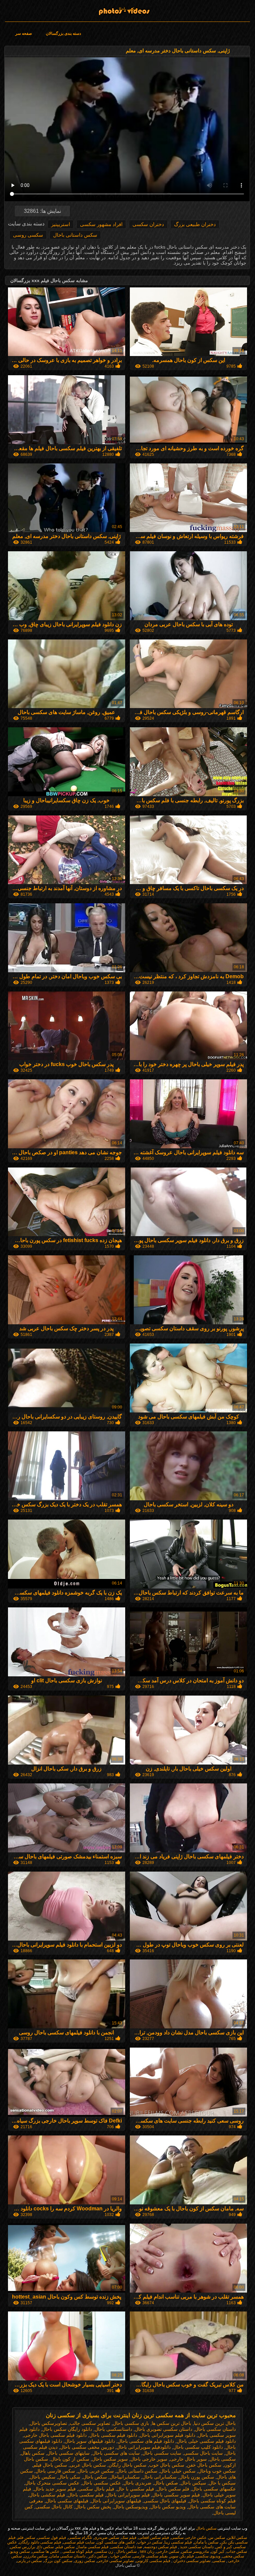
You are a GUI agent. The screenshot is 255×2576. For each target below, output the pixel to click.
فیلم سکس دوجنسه (161, 2547)
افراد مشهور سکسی (101, 224)
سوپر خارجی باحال (149, 2459)
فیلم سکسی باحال (86, 2495)
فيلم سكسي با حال (135, 2489)
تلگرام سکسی (80, 2538)
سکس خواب (120, 2556)
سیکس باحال (193, 2483)
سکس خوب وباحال (217, 2471)
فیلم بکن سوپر (182, 2556)
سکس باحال (127, 9)
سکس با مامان (206, 2542)
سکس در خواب (150, 2542)
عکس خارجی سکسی (189, 2538)
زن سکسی (104, 2551)
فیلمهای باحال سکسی (165, 2501)
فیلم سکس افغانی (154, 2538)
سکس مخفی (233, 2556)
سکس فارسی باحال (55, 2471)
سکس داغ (45, 2547)
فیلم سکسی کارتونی (153, 2561)
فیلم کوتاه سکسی (77, 2551)
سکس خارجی (168, 2551)
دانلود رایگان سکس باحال (67, 2429)
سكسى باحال (223, 2459)
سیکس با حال (222, 2483)
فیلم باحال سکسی (96, 2489)
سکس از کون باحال (70, 2459)
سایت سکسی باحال (162, 2453)
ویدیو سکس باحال (168, 2507)
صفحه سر (24, 33)
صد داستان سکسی (126, 2547)
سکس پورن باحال (197, 2477)
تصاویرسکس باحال (48, 2423)
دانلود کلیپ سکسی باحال (198, 2447)
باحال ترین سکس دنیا (215, 2423)
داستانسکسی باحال (113, 2429)
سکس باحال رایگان (127, 2465)
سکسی (219, 2561)
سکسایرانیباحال (125, 2477)
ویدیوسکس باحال (131, 2507)
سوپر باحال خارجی (188, 2459)
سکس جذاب (237, 2551)
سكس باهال (33, 2453)
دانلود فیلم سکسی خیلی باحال (206, 2441)
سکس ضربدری (107, 2538)
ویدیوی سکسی (208, 2556)
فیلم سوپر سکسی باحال (176, 2495)
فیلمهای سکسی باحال (67, 2501)
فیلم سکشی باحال (47, 2495)
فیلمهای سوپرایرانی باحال (116, 2501)
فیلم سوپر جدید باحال (55, 2489)
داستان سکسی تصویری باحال (164, 2429)
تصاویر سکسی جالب (90, 2423)
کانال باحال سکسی (54, 2507)
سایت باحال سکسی (203, 2453)
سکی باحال (69, 2477)
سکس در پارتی (29, 2561)
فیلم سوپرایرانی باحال (128, 2495)
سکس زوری (85, 2561)
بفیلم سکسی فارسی (150, 2556)
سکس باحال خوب (167, 2465)
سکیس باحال (43, 2477)
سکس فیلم (65, 2547)
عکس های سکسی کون (116, 2542)
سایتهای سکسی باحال (68, 2453)
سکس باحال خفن (204, 2465)
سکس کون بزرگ (58, 2561)
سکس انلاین (237, 2538)
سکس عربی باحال (96, 2471)
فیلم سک (129, 2538)
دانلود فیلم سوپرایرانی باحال (168, 2435)
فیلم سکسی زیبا (178, 2542)
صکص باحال (166, 2483)
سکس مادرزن (36, 2556)
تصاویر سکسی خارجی (115, 2561)
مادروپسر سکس (195, 2551)
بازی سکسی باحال (131, 2423)
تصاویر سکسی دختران (191, 2561)
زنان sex (147, 2551)
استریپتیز (61, 224)
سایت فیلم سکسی (79, 2542)
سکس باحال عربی (88, 2465)
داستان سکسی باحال (215, 2429)
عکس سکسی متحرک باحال (52, 2483)
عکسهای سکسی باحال (214, 2489)
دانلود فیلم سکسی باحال (113, 2435)
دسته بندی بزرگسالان (63, 33)
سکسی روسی (28, 235)
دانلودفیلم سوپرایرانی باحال (144, 2447)
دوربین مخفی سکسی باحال (87, 2447)
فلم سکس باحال (173, 2489)
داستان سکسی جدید (196, 2547)
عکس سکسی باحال (101, 2483)
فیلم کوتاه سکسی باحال (212, 2501)
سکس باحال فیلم (50, 2465)
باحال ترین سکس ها (171, 2423)
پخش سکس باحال (93, 2507)
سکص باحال (95, 2477)
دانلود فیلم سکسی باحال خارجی (55, 2435)
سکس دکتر (97, 2556)
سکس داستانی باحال (75, 235)
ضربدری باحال (137, 2483)
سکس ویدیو (20, 2551)
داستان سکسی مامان (67, 2556)
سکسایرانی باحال (160, 2477)
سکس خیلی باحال (178, 2471)
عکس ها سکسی (46, 2551)
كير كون (218, 2551)
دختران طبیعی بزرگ (195, 224)
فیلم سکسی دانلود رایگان (40, 2542)
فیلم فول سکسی (52, 2538)
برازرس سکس (23, 2547)
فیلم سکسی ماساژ (93, 2547)
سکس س (217, 2538)
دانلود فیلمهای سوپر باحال (90, 2441)
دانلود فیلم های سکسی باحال (146, 2441)
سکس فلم (26, 2538)
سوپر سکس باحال (110, 2459)
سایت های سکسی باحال (116, 2453)
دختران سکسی (148, 224)
